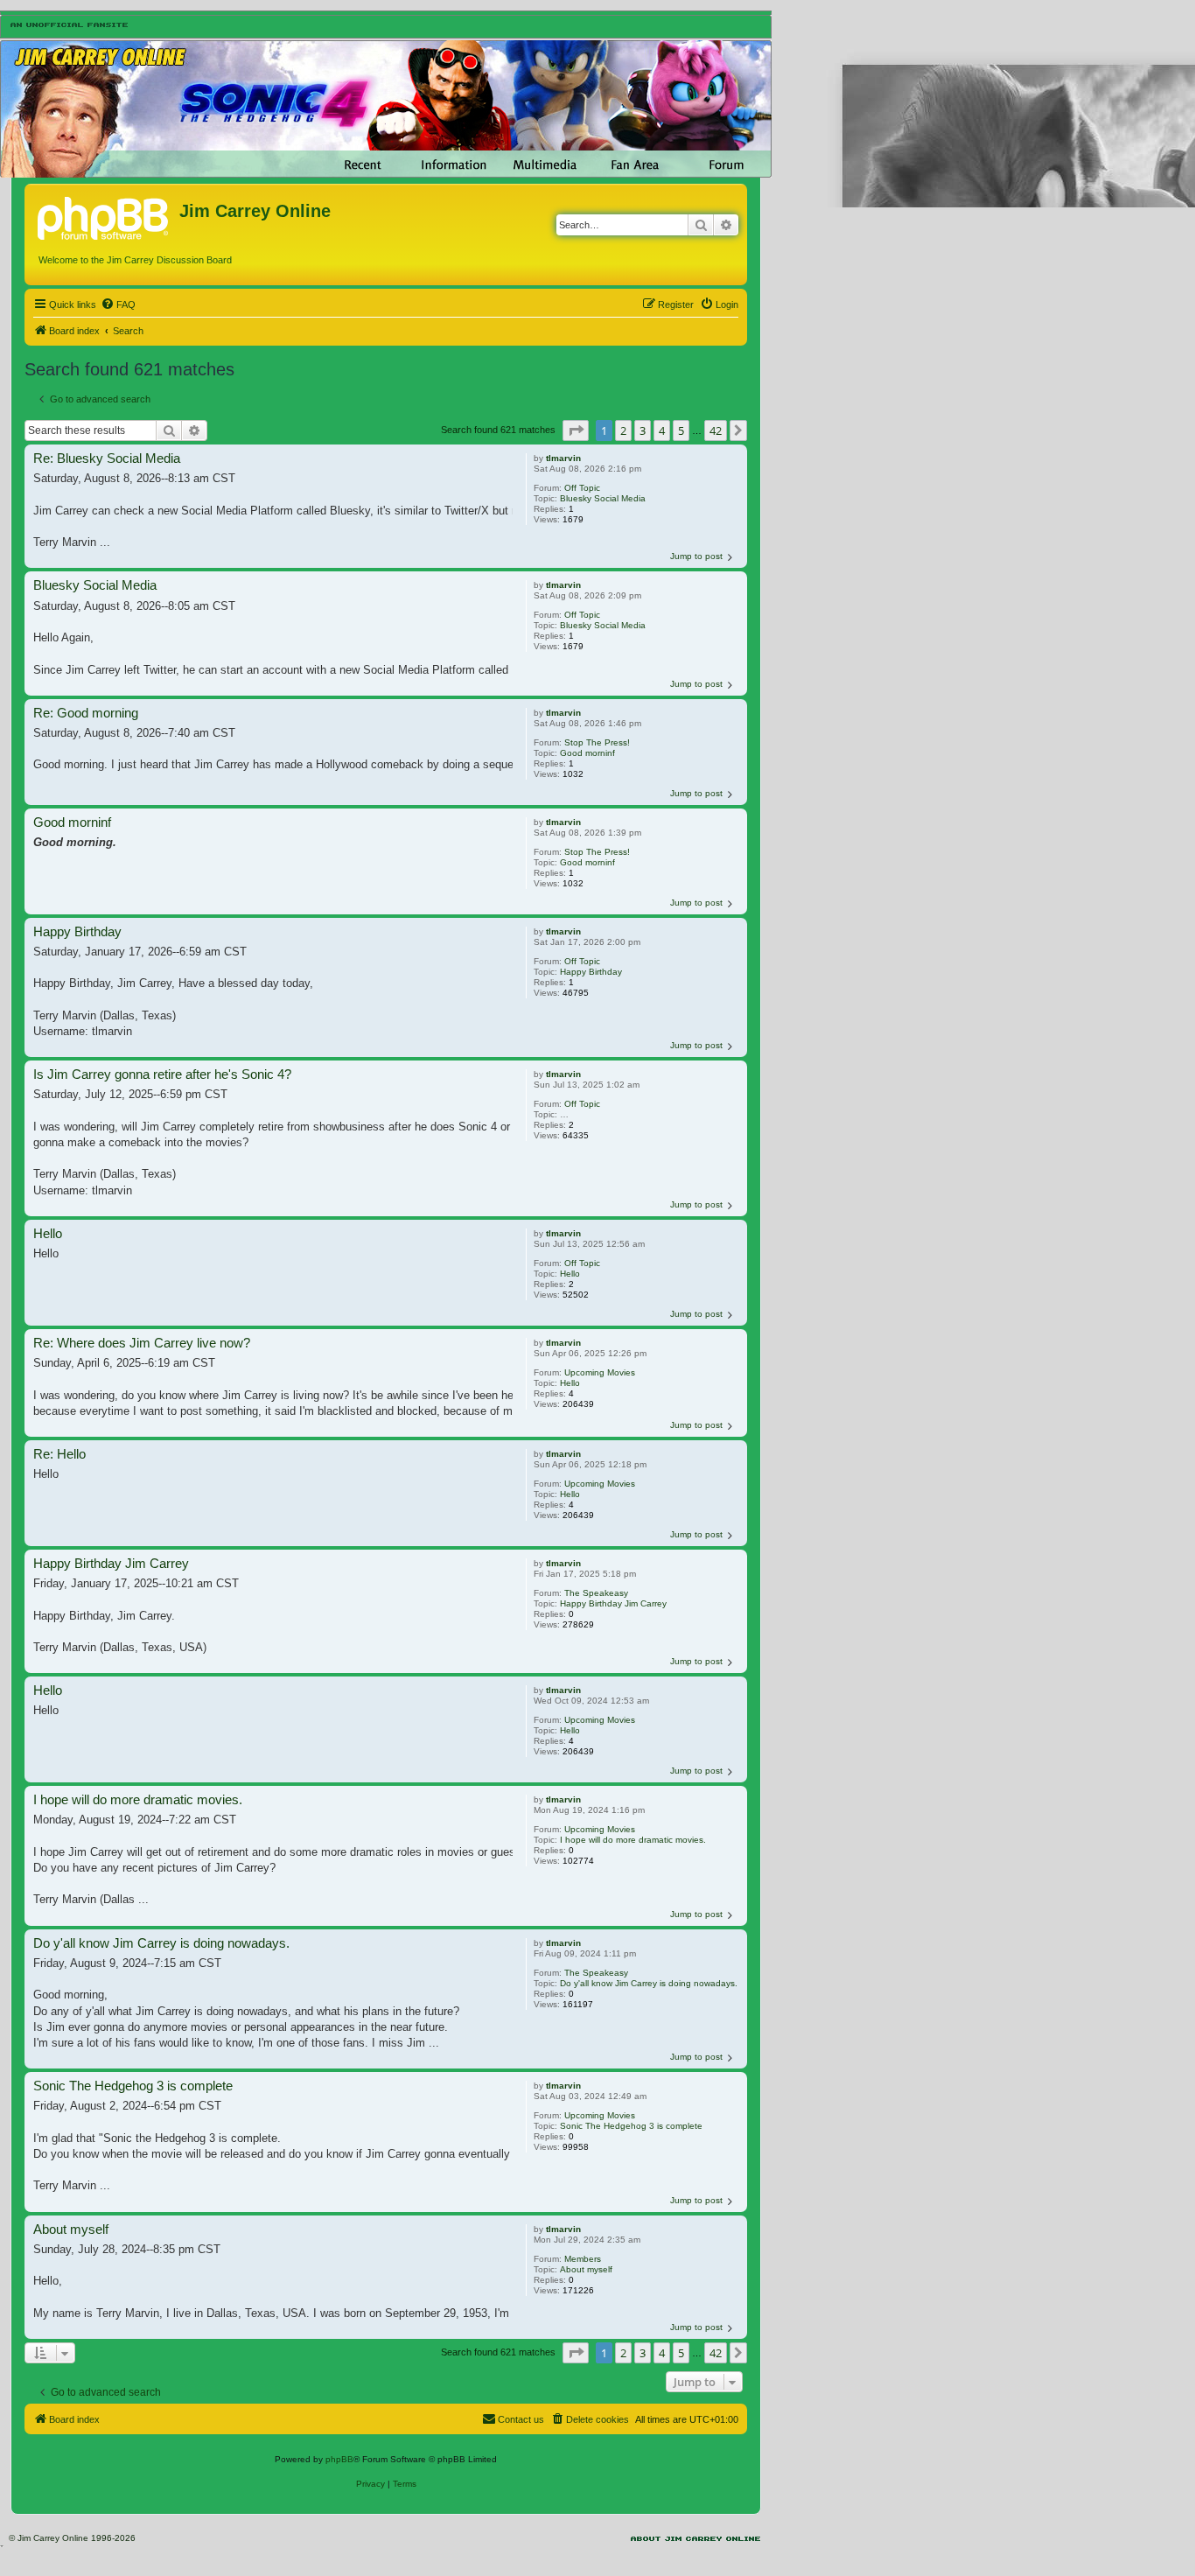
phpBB (339, 2459)
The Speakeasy (596, 1593)
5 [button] (681, 430)
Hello (570, 1274)
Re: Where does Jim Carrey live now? (142, 1343)
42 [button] (716, 430)
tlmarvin (563, 458)
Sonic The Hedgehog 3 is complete (631, 2126)
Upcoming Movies (600, 1372)
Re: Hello (59, 1454)
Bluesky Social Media (603, 498)
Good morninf (587, 753)
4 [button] (662, 430)
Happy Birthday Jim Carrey (613, 1603)
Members (583, 2259)
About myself (586, 2269)
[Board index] (104, 216)
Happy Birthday (591, 972)
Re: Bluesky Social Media (107, 458)
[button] (576, 430)
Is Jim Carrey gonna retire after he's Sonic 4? (162, 1074)
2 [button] (623, 430)
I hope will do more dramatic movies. (633, 1840)
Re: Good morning (86, 713)
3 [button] (643, 430)
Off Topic (582, 488)
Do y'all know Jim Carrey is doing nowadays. (649, 1983)
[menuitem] (118, 304)
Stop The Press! (597, 742)
